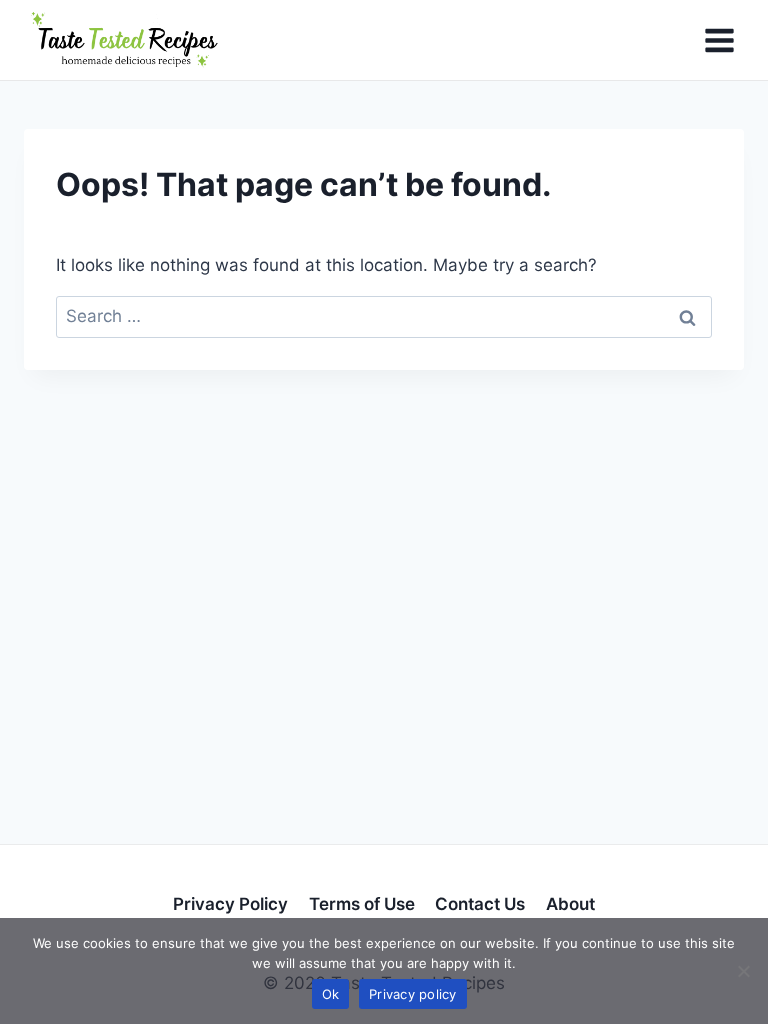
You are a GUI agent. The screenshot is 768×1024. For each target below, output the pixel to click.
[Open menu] (719, 40)
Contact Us (480, 904)
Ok (331, 994)
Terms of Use (362, 904)
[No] (743, 971)
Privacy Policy (230, 904)
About (570, 904)
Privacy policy (413, 994)
